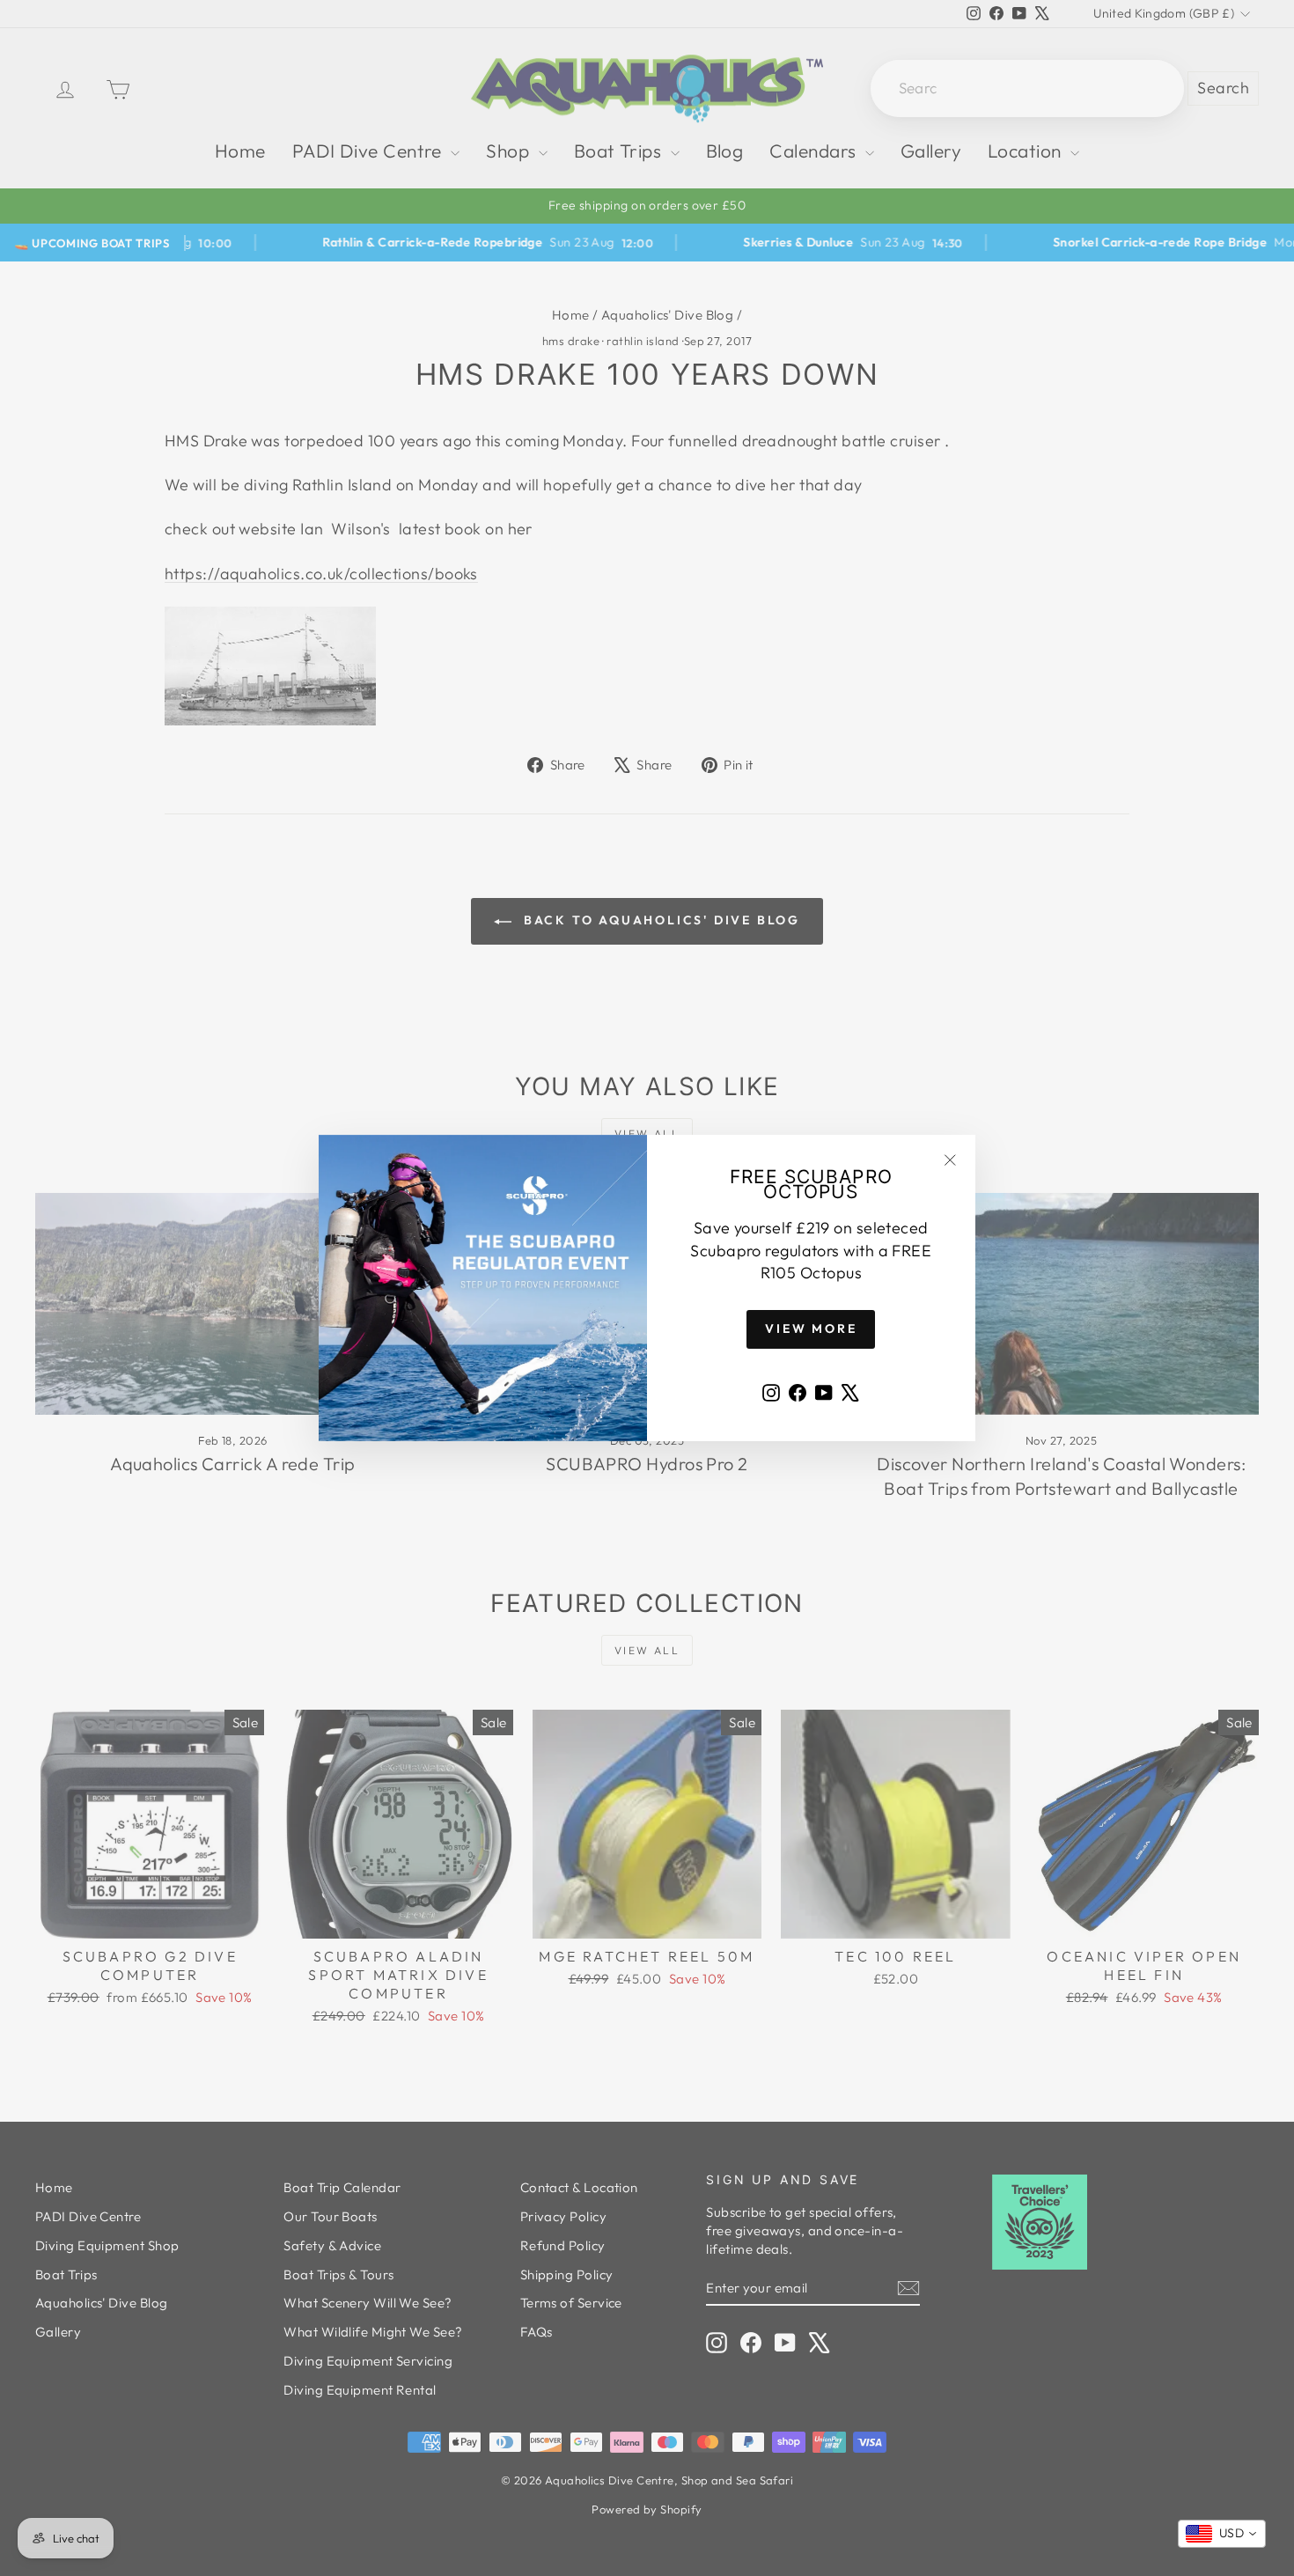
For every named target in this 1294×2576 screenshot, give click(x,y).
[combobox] (1222, 2534)
